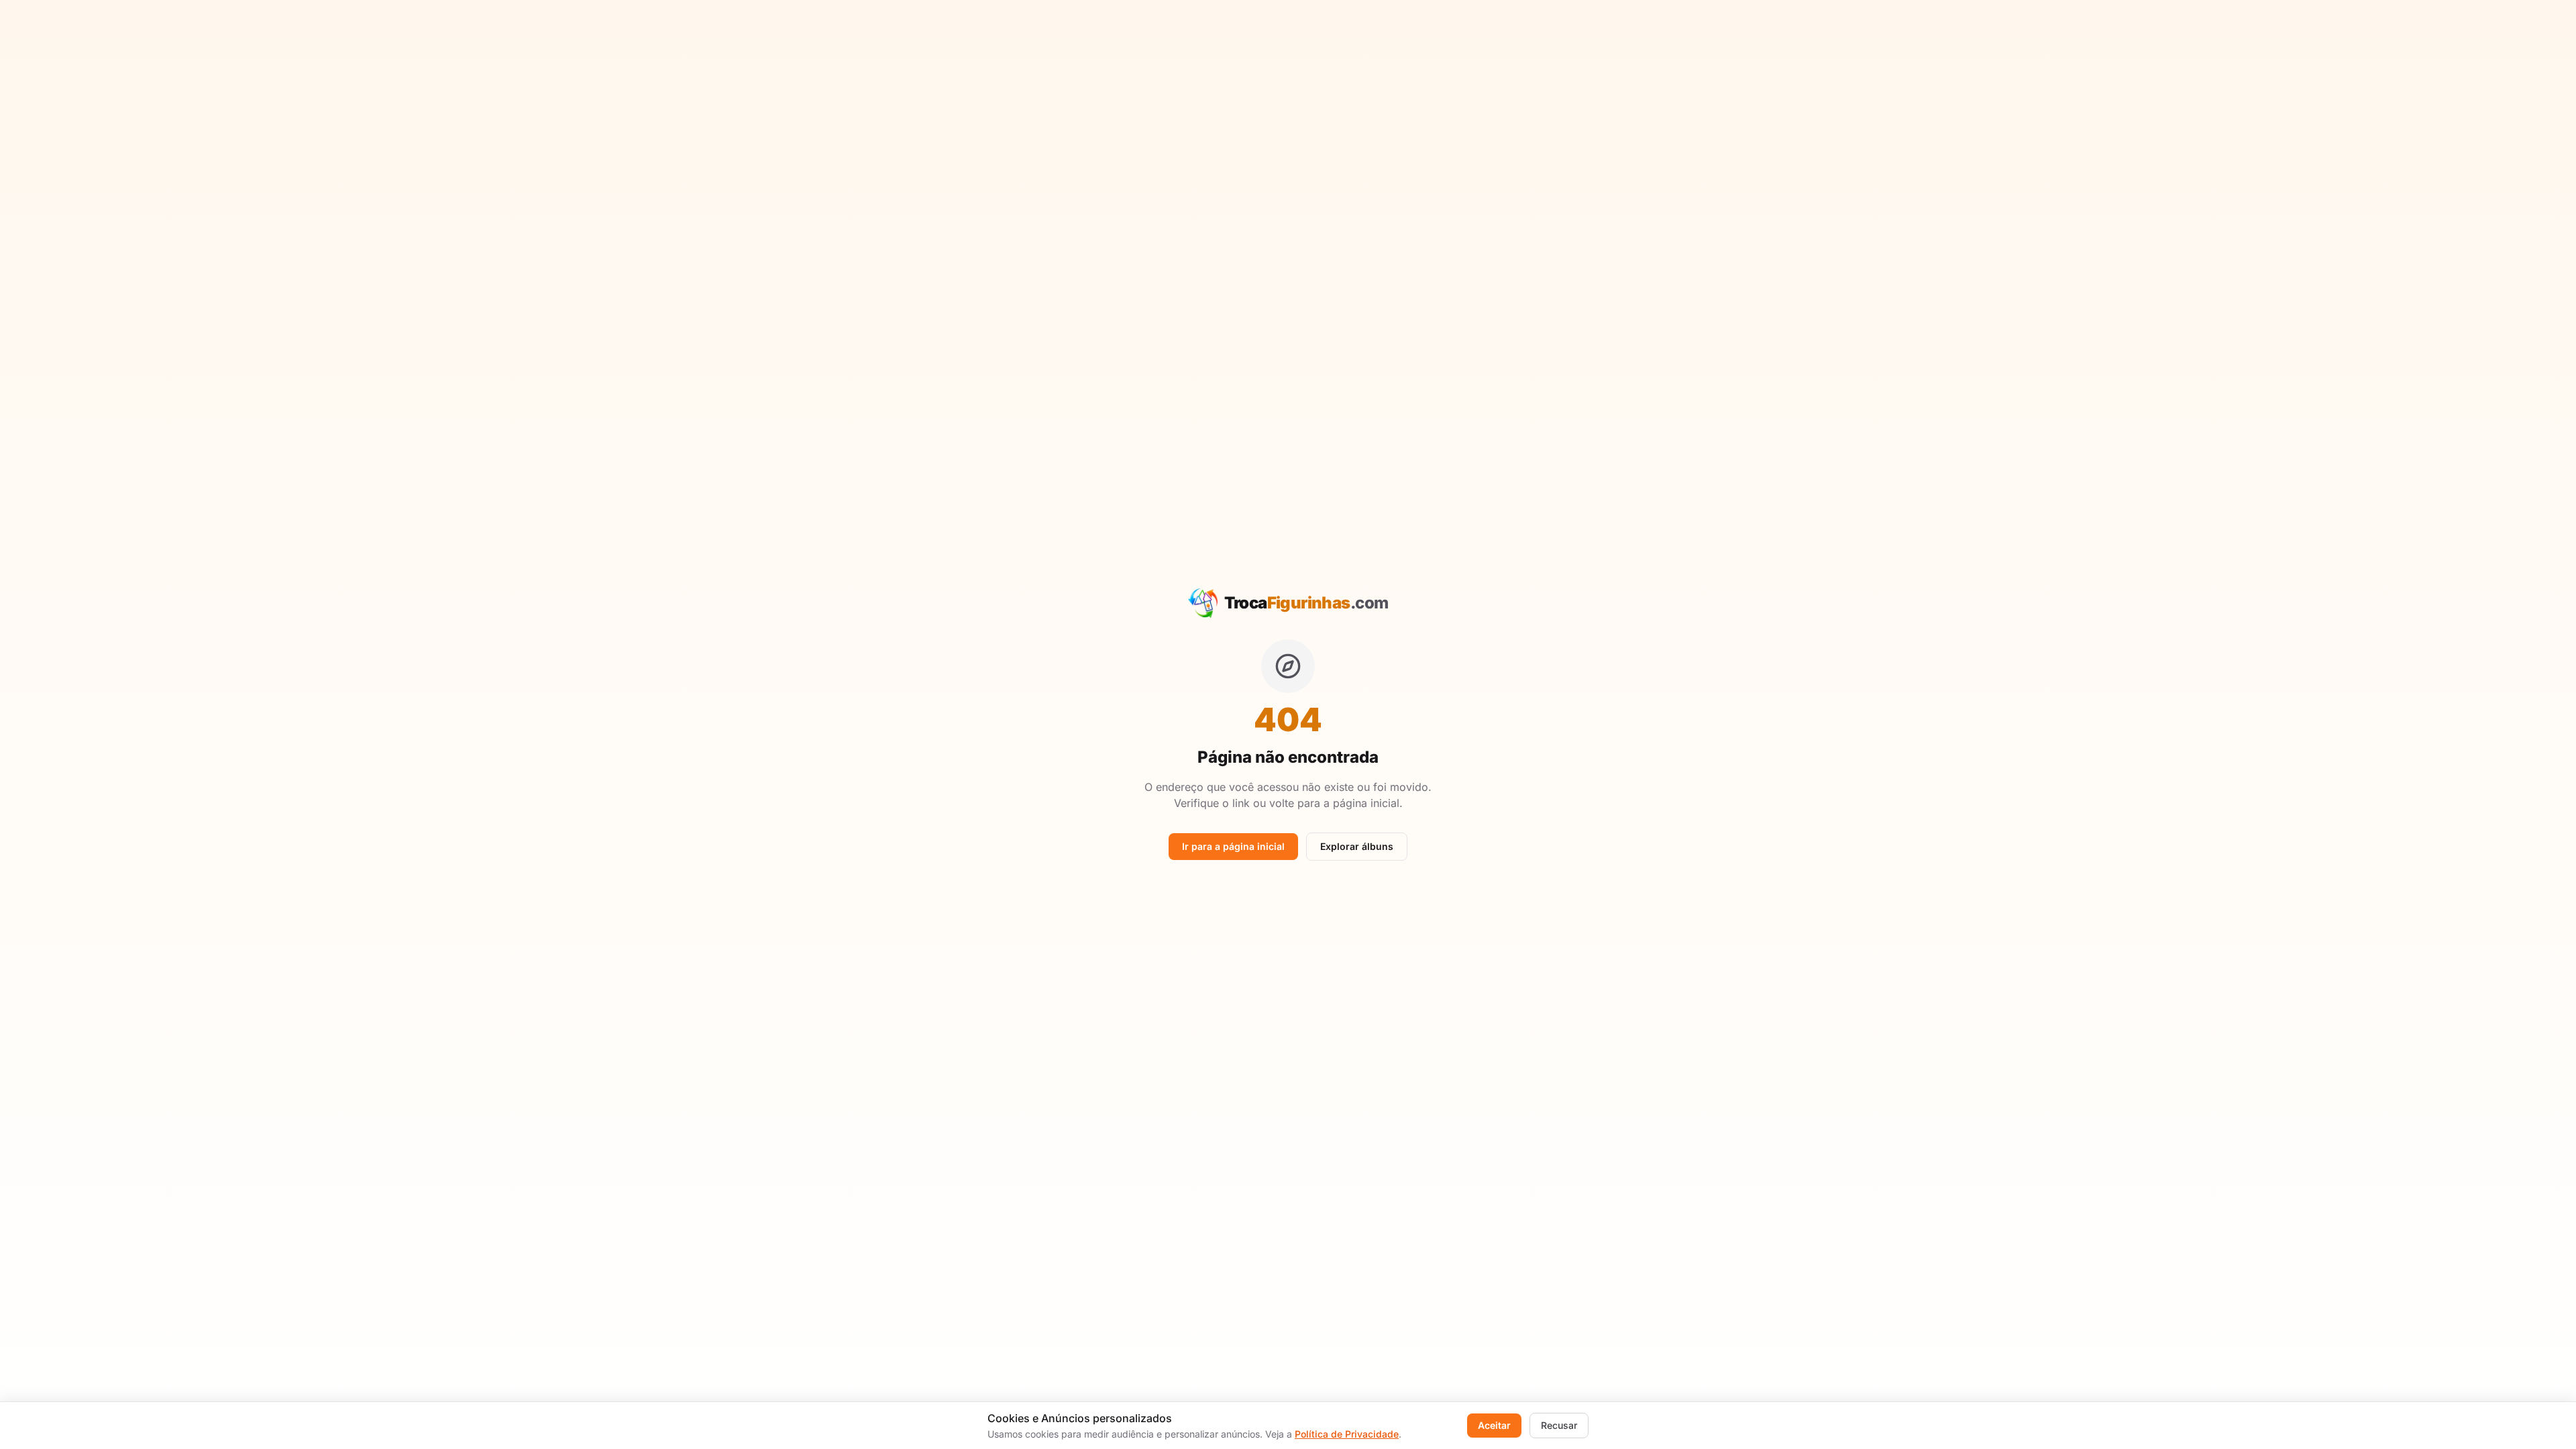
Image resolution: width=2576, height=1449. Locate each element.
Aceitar (1494, 1425)
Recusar (1559, 1425)
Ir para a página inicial (1233, 846)
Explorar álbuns (1357, 846)
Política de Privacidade (1347, 1434)
